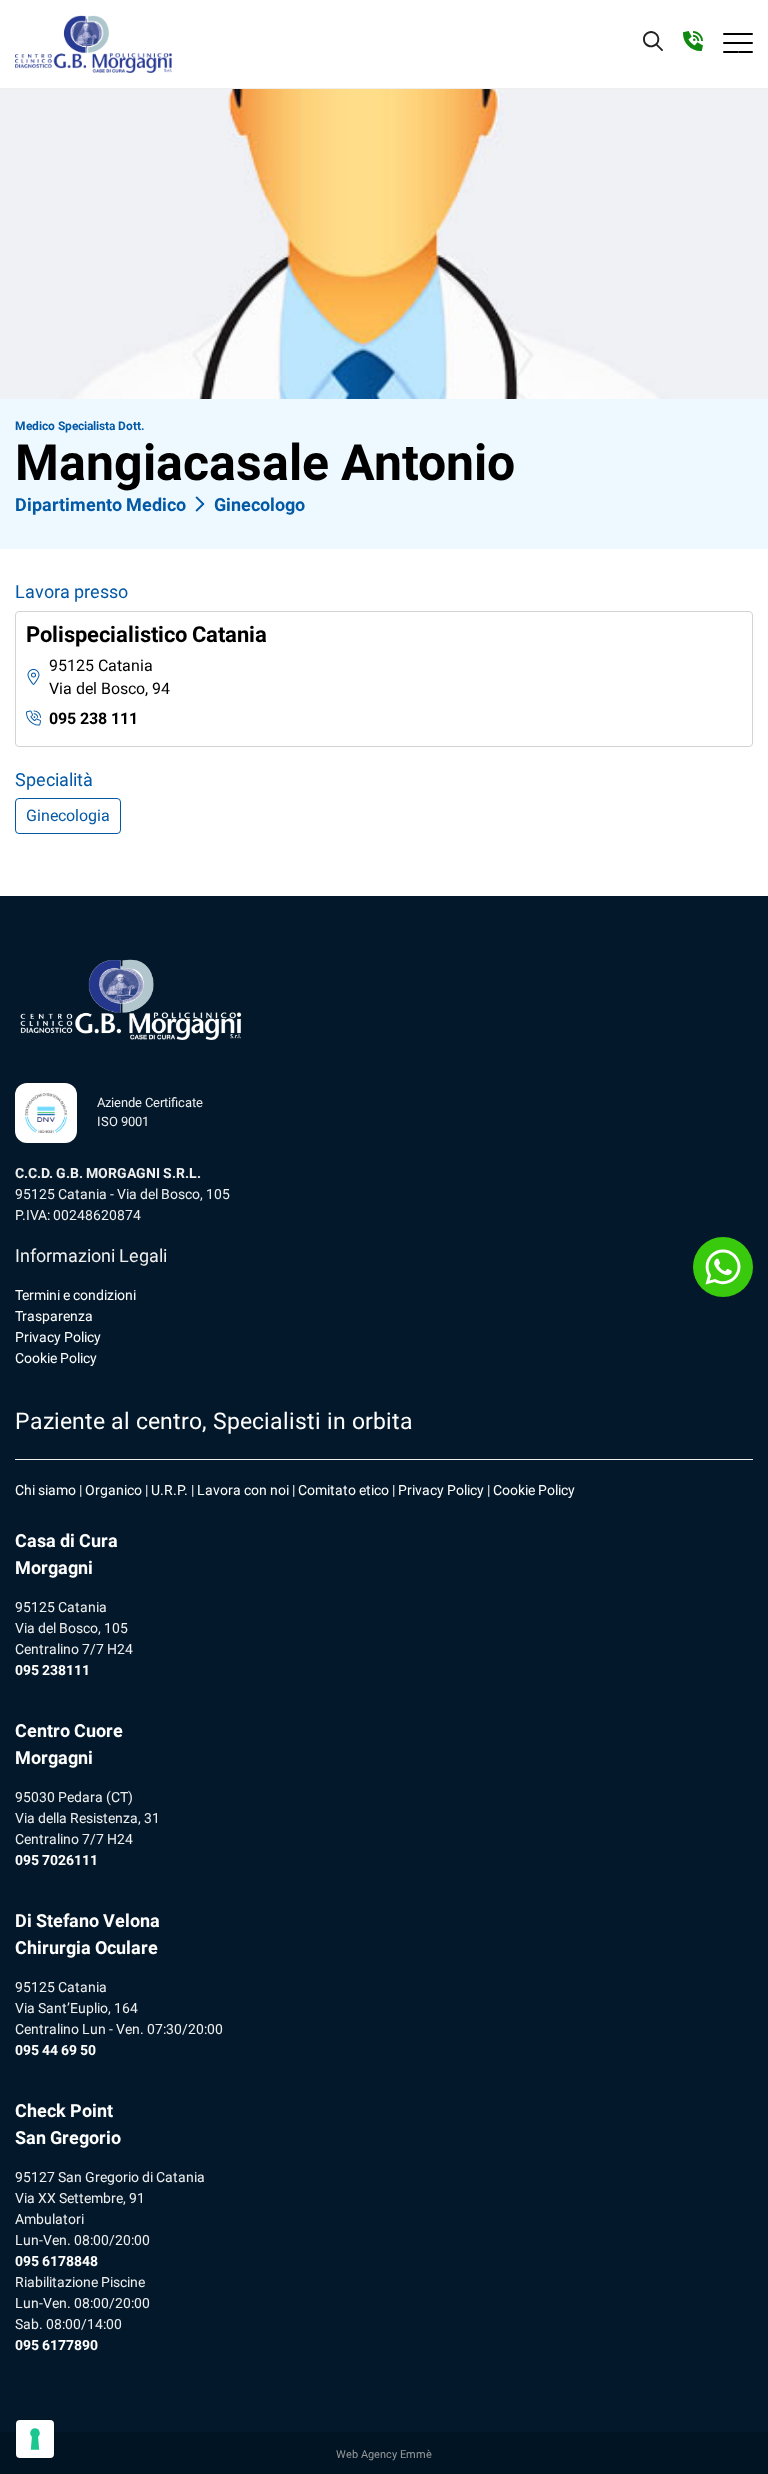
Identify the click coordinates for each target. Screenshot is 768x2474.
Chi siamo (45, 1490)
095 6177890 (56, 2345)
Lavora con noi (243, 1490)
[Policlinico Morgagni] (93, 44)
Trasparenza (54, 1316)
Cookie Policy (56, 1358)
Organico (113, 1490)
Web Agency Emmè (384, 2454)
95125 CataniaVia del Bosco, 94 (109, 677)
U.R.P (167, 1490)
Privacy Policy (58, 1337)
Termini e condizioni (75, 1295)
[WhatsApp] (723, 1267)
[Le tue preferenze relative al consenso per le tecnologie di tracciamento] (35, 2439)
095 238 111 (93, 718)
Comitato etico (343, 1490)
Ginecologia (68, 815)
